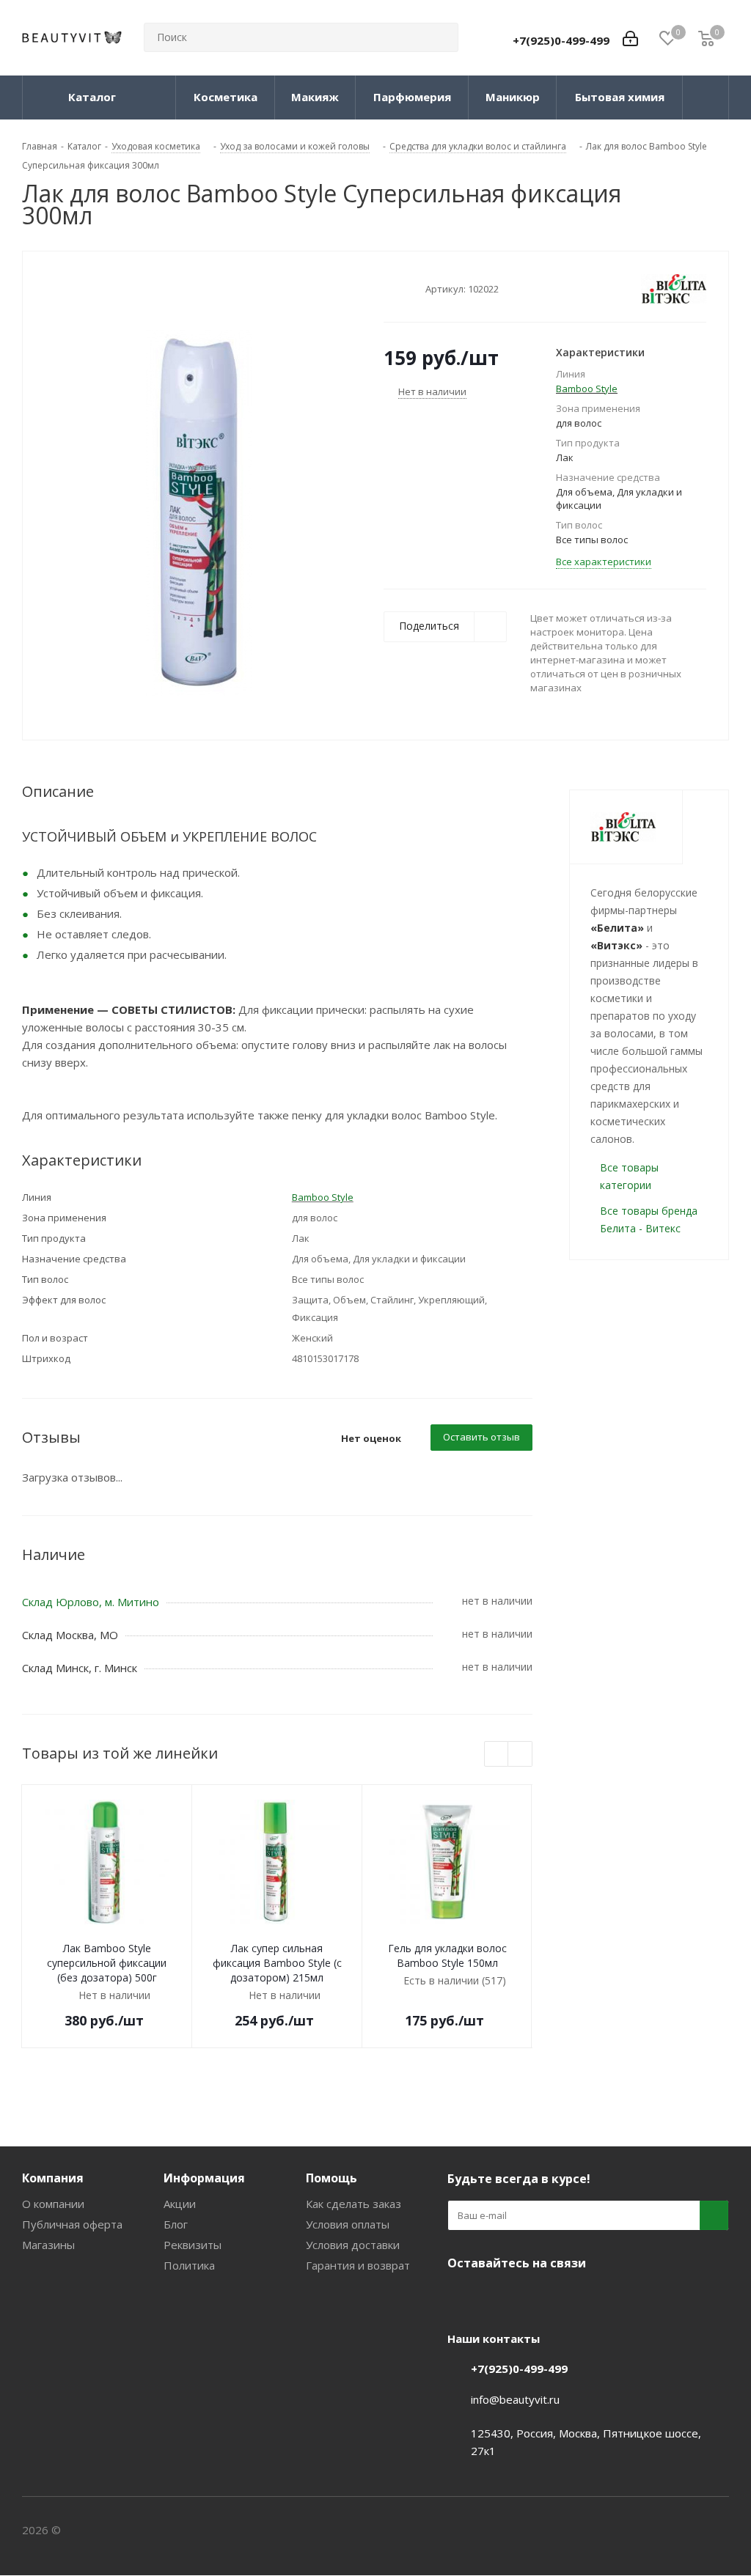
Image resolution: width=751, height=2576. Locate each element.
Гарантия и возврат (358, 2265)
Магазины (48, 2245)
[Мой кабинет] (630, 37)
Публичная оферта (72, 2224)
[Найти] (441, 37)
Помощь (331, 2178)
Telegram (499, 2297)
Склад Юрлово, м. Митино (91, 1602)
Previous (497, 1755)
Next (520, 1755)
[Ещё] (706, 97)
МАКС (535, 2297)
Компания (53, 2178)
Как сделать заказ (353, 2204)
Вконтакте (462, 2297)
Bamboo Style (587, 389)
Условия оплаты (348, 2224)
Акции (180, 2204)
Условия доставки (353, 2245)
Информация (204, 2178)
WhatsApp (572, 2297)
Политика (189, 2265)
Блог (176, 2224)
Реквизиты (193, 2245)
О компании (53, 2204)
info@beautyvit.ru (515, 2399)
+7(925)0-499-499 (561, 40)
